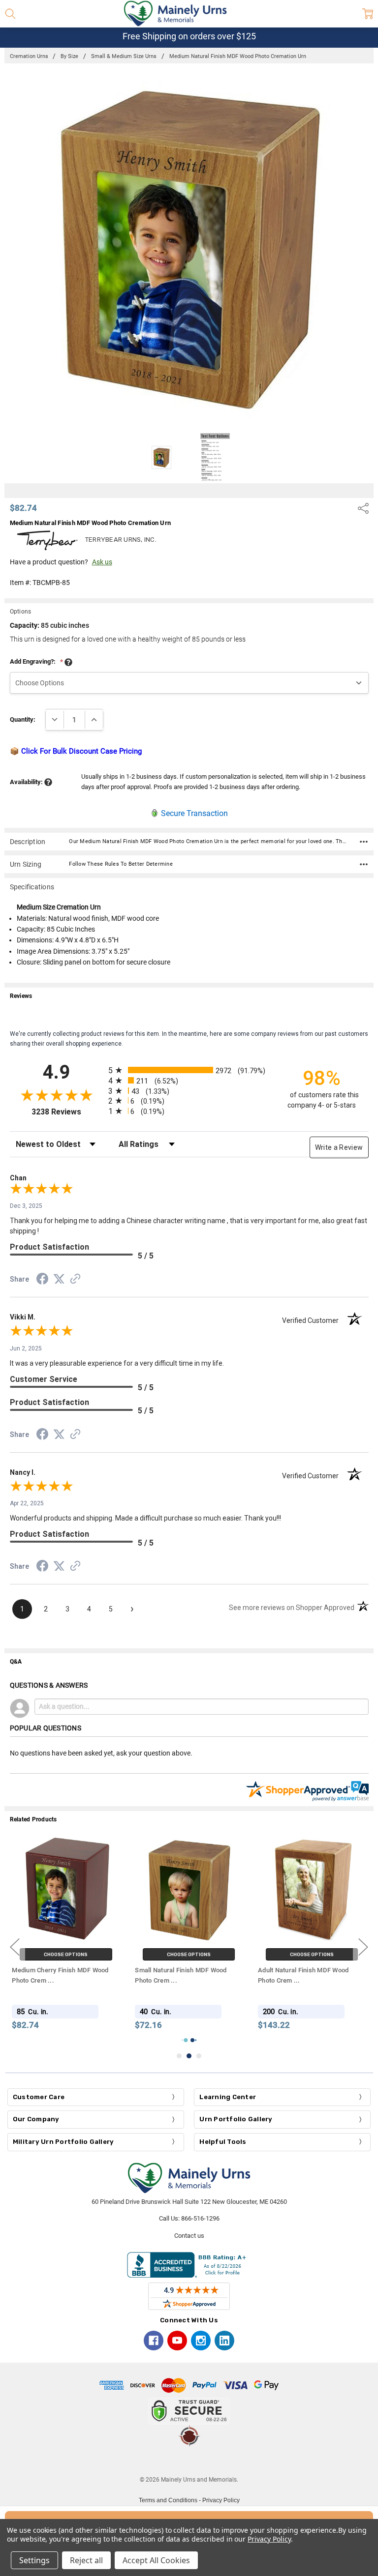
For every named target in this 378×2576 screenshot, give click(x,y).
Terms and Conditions (168, 2500)
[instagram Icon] (201, 2341)
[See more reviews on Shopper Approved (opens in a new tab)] (75, 1280)
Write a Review (339, 1147)
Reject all (86, 2560)
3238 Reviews (67, 1112)
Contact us (189, 2236)
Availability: (27, 782)
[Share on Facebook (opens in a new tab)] (42, 1281)
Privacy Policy (221, 2500)
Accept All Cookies (156, 2560)
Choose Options (66, 1954)
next (363, 1947)
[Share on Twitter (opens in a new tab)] (59, 1280)
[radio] (189, 1070)
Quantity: (23, 719)
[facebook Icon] (154, 2341)
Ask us (102, 562)
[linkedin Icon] (224, 2341)
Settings (34, 2560)
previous (15, 1947)
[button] (189, 2461)
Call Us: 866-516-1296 (189, 2218)
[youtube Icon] (177, 2341)
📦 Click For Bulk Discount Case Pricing (76, 751)
